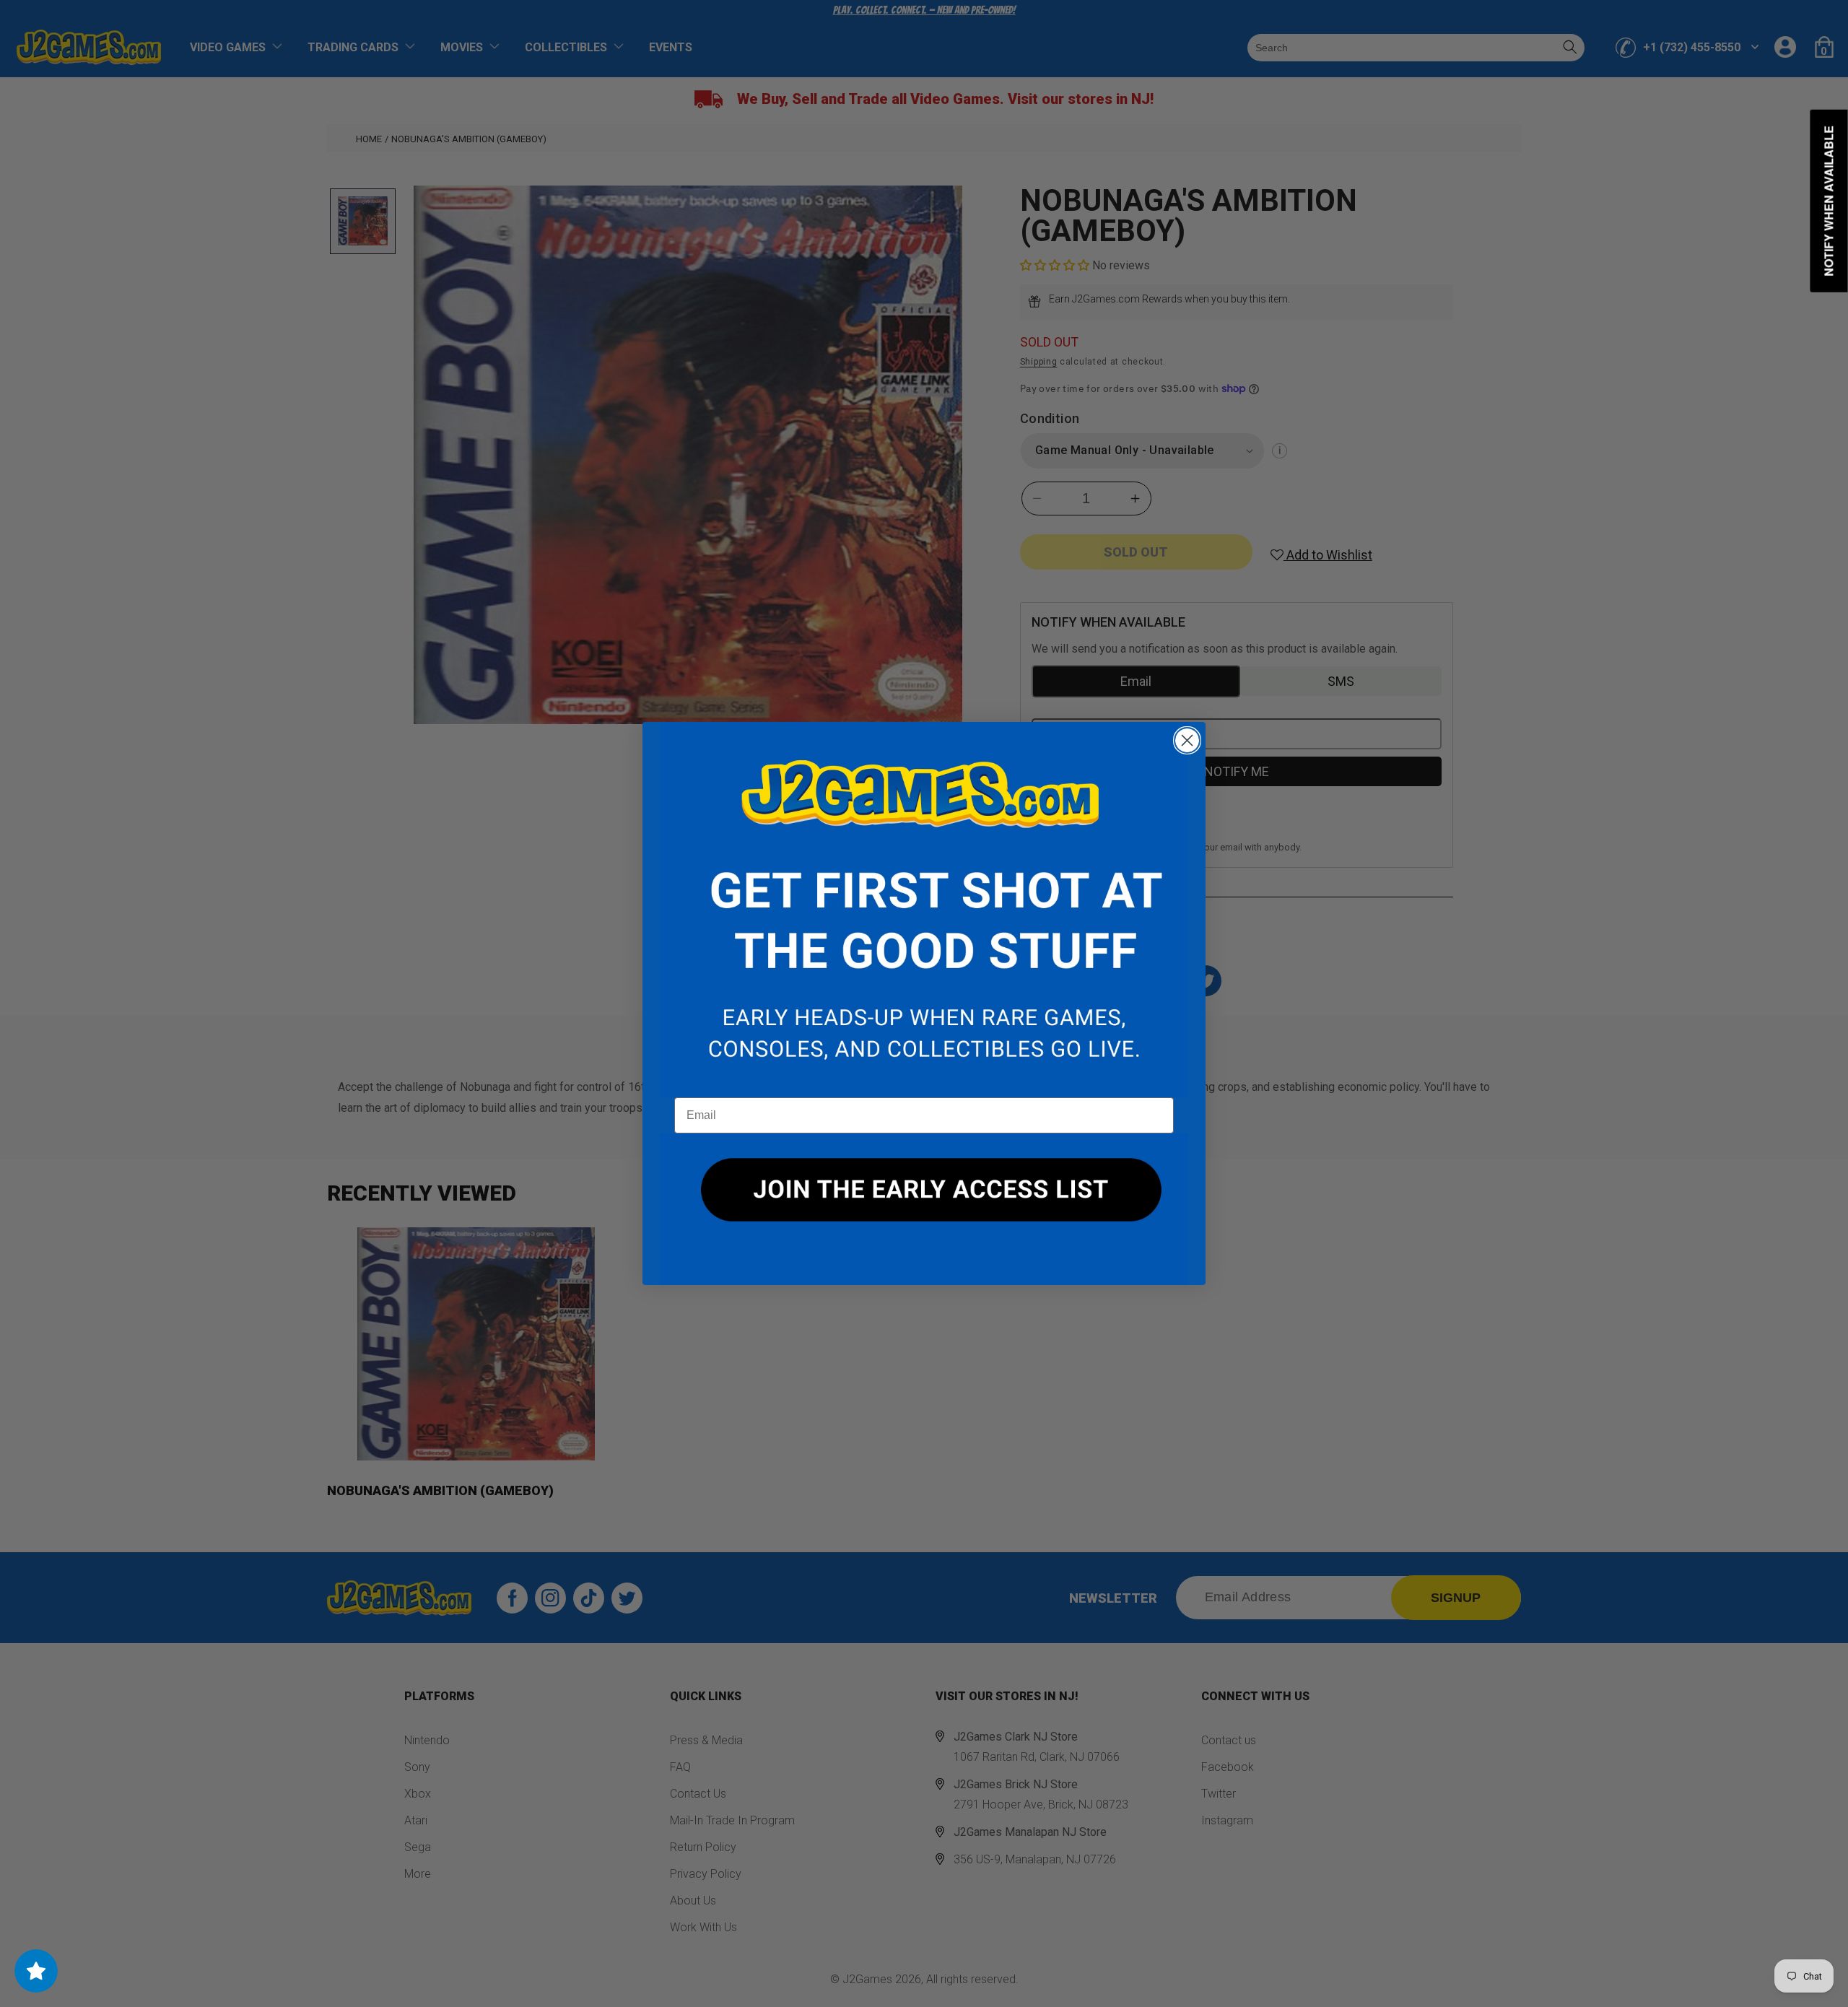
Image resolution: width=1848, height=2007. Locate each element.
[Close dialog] (1187, 740)
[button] (924, 910)
